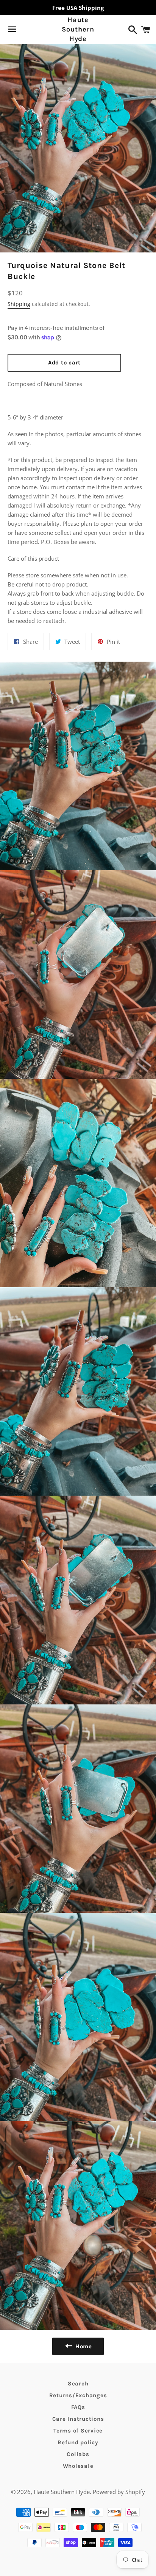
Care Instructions (78, 2419)
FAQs (78, 2407)
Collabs (78, 2454)
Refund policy (78, 2442)
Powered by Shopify (119, 2492)
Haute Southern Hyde (78, 29)
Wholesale (78, 2466)
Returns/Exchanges (78, 2395)
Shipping (19, 304)
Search (78, 2384)
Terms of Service (78, 2431)
